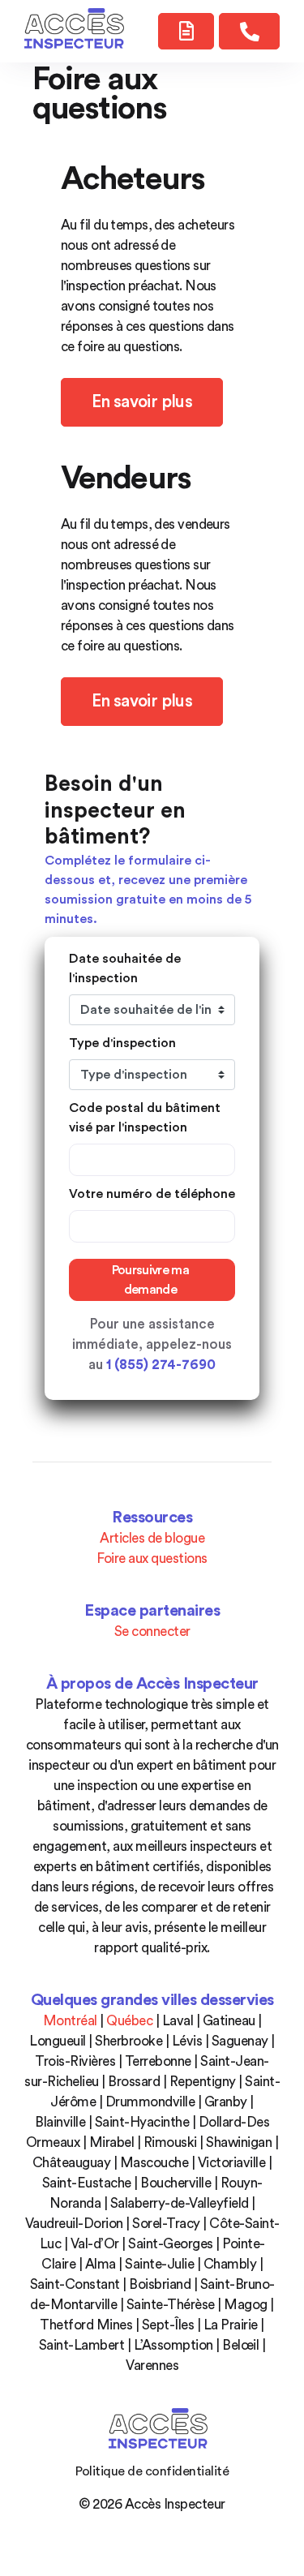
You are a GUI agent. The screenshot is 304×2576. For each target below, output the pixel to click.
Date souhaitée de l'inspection (125, 968)
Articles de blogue (152, 1538)
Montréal (70, 2021)
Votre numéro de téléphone (152, 1194)
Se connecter (152, 1631)
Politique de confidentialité (152, 2471)
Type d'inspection (122, 1043)
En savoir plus (142, 402)
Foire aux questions (152, 1558)
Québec (129, 2021)
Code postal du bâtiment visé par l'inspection (145, 1118)
